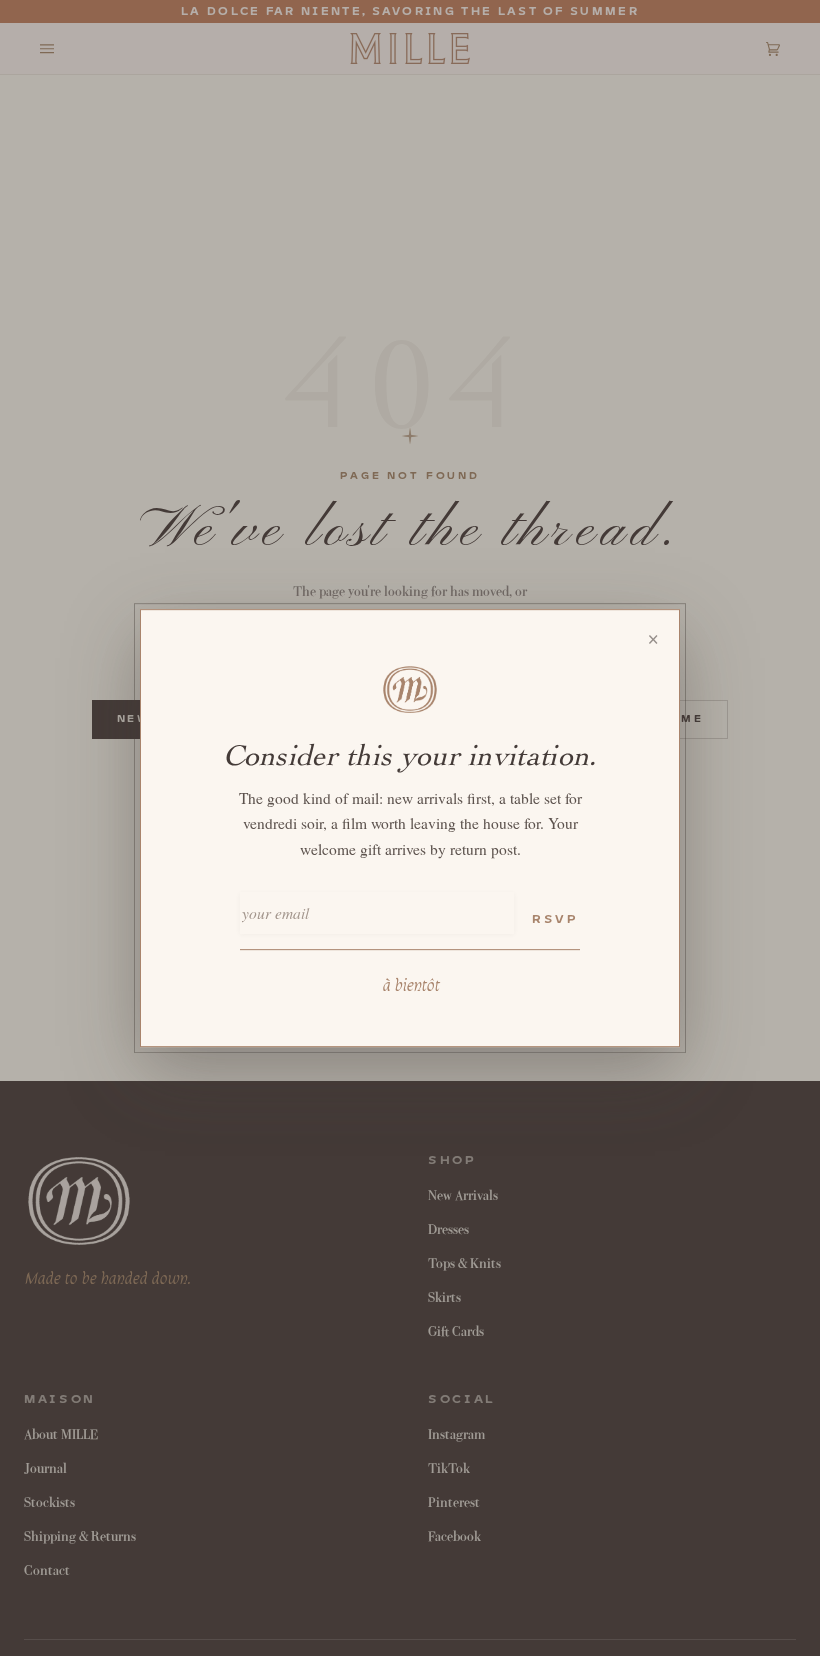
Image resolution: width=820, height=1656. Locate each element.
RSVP (555, 919)
